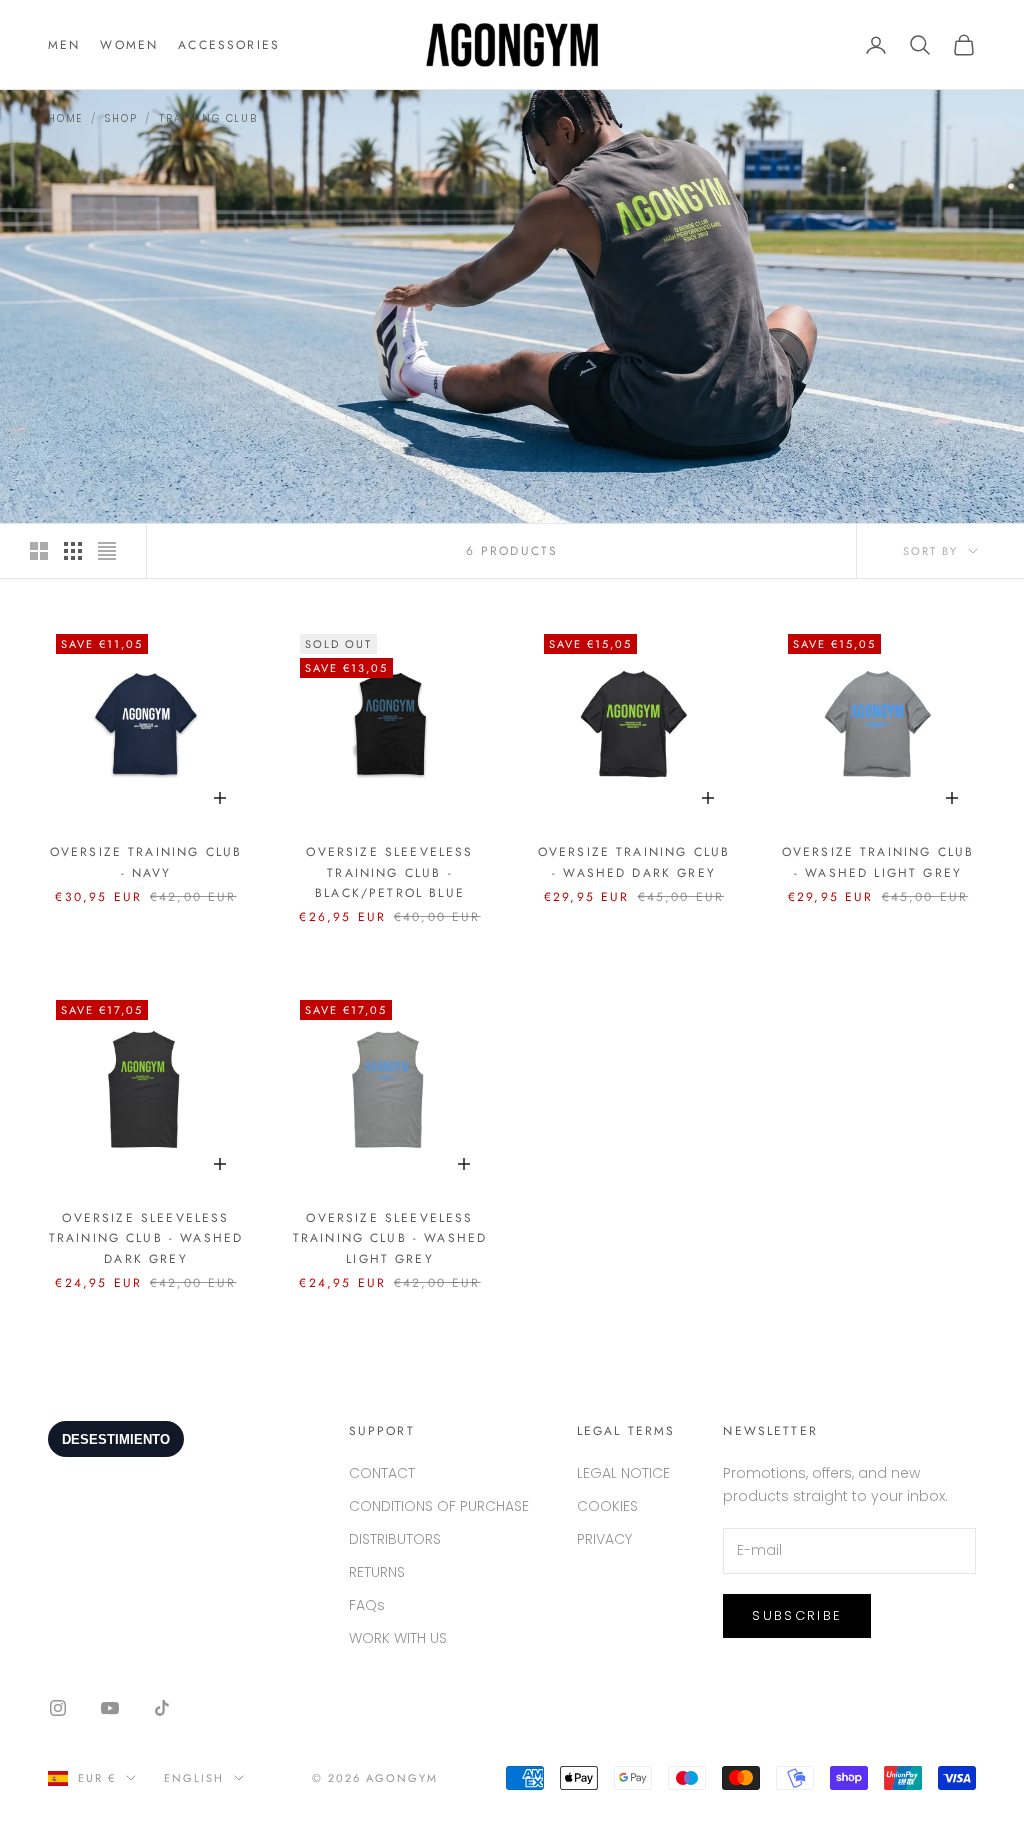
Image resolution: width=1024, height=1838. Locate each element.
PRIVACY (604, 1539)
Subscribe (797, 1615)
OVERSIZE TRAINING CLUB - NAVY (146, 862)
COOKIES (607, 1506)
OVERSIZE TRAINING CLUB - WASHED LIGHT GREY (878, 862)
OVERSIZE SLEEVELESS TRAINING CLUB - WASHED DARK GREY (146, 1238)
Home (65, 118)
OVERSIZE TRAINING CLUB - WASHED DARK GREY (634, 862)
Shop (121, 118)
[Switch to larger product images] (39, 551)
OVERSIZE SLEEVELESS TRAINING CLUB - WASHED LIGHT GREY (390, 1238)
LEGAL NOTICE (623, 1473)
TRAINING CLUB (208, 118)
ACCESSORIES (229, 45)
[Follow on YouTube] (110, 1708)
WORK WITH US (398, 1638)
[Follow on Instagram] (58, 1708)
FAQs (367, 1605)
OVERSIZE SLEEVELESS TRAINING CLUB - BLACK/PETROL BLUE (389, 872)
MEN (64, 45)
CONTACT (382, 1473)
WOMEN (129, 45)
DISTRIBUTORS (395, 1539)
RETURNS (377, 1572)
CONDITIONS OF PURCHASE (439, 1506)
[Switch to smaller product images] (73, 551)
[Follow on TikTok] (162, 1708)
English (194, 1778)
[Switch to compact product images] (107, 551)
